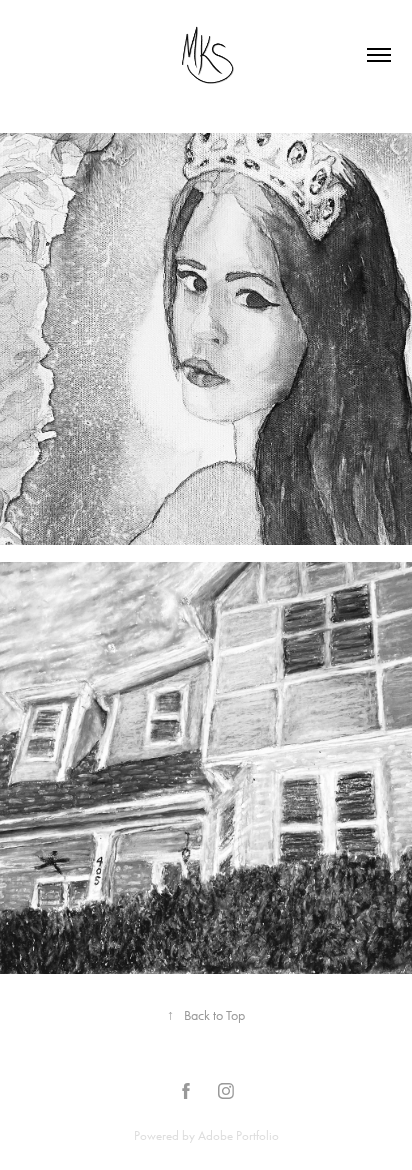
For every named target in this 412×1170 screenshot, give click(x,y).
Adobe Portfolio (238, 1135)
